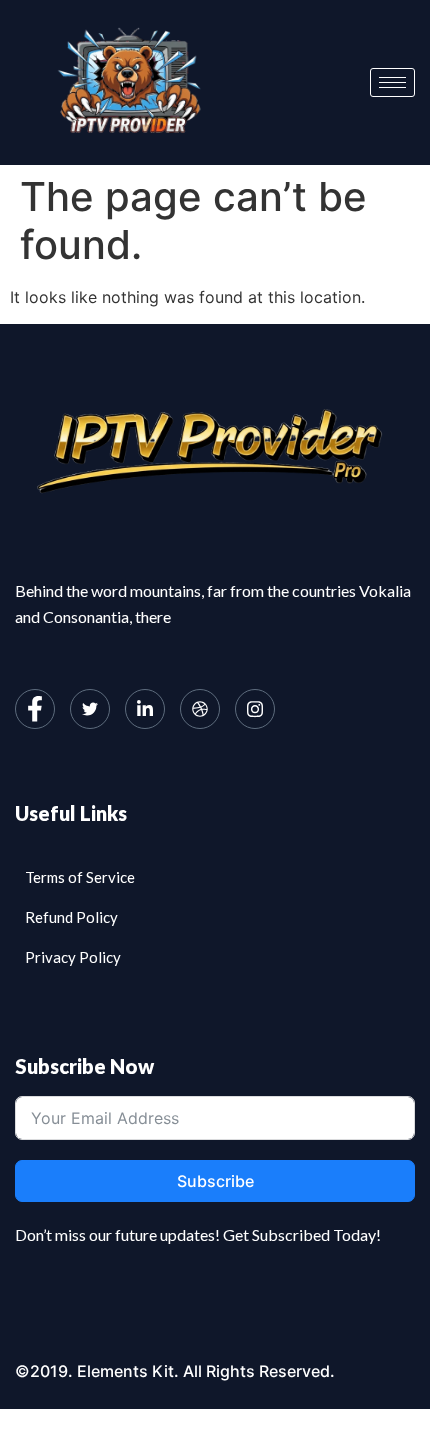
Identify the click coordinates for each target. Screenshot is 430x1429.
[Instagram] (255, 709)
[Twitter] (90, 709)
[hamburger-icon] (392, 82)
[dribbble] (200, 709)
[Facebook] (35, 709)
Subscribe (215, 1181)
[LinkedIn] (145, 709)
